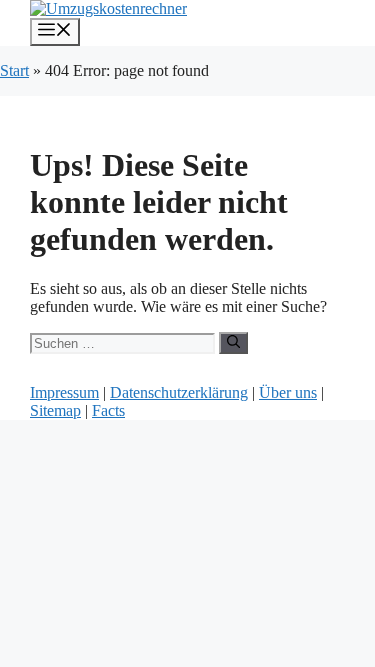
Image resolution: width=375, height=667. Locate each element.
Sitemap (55, 410)
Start (14, 70)
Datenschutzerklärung (179, 392)
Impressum (64, 392)
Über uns (288, 392)
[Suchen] (233, 343)
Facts (108, 410)
